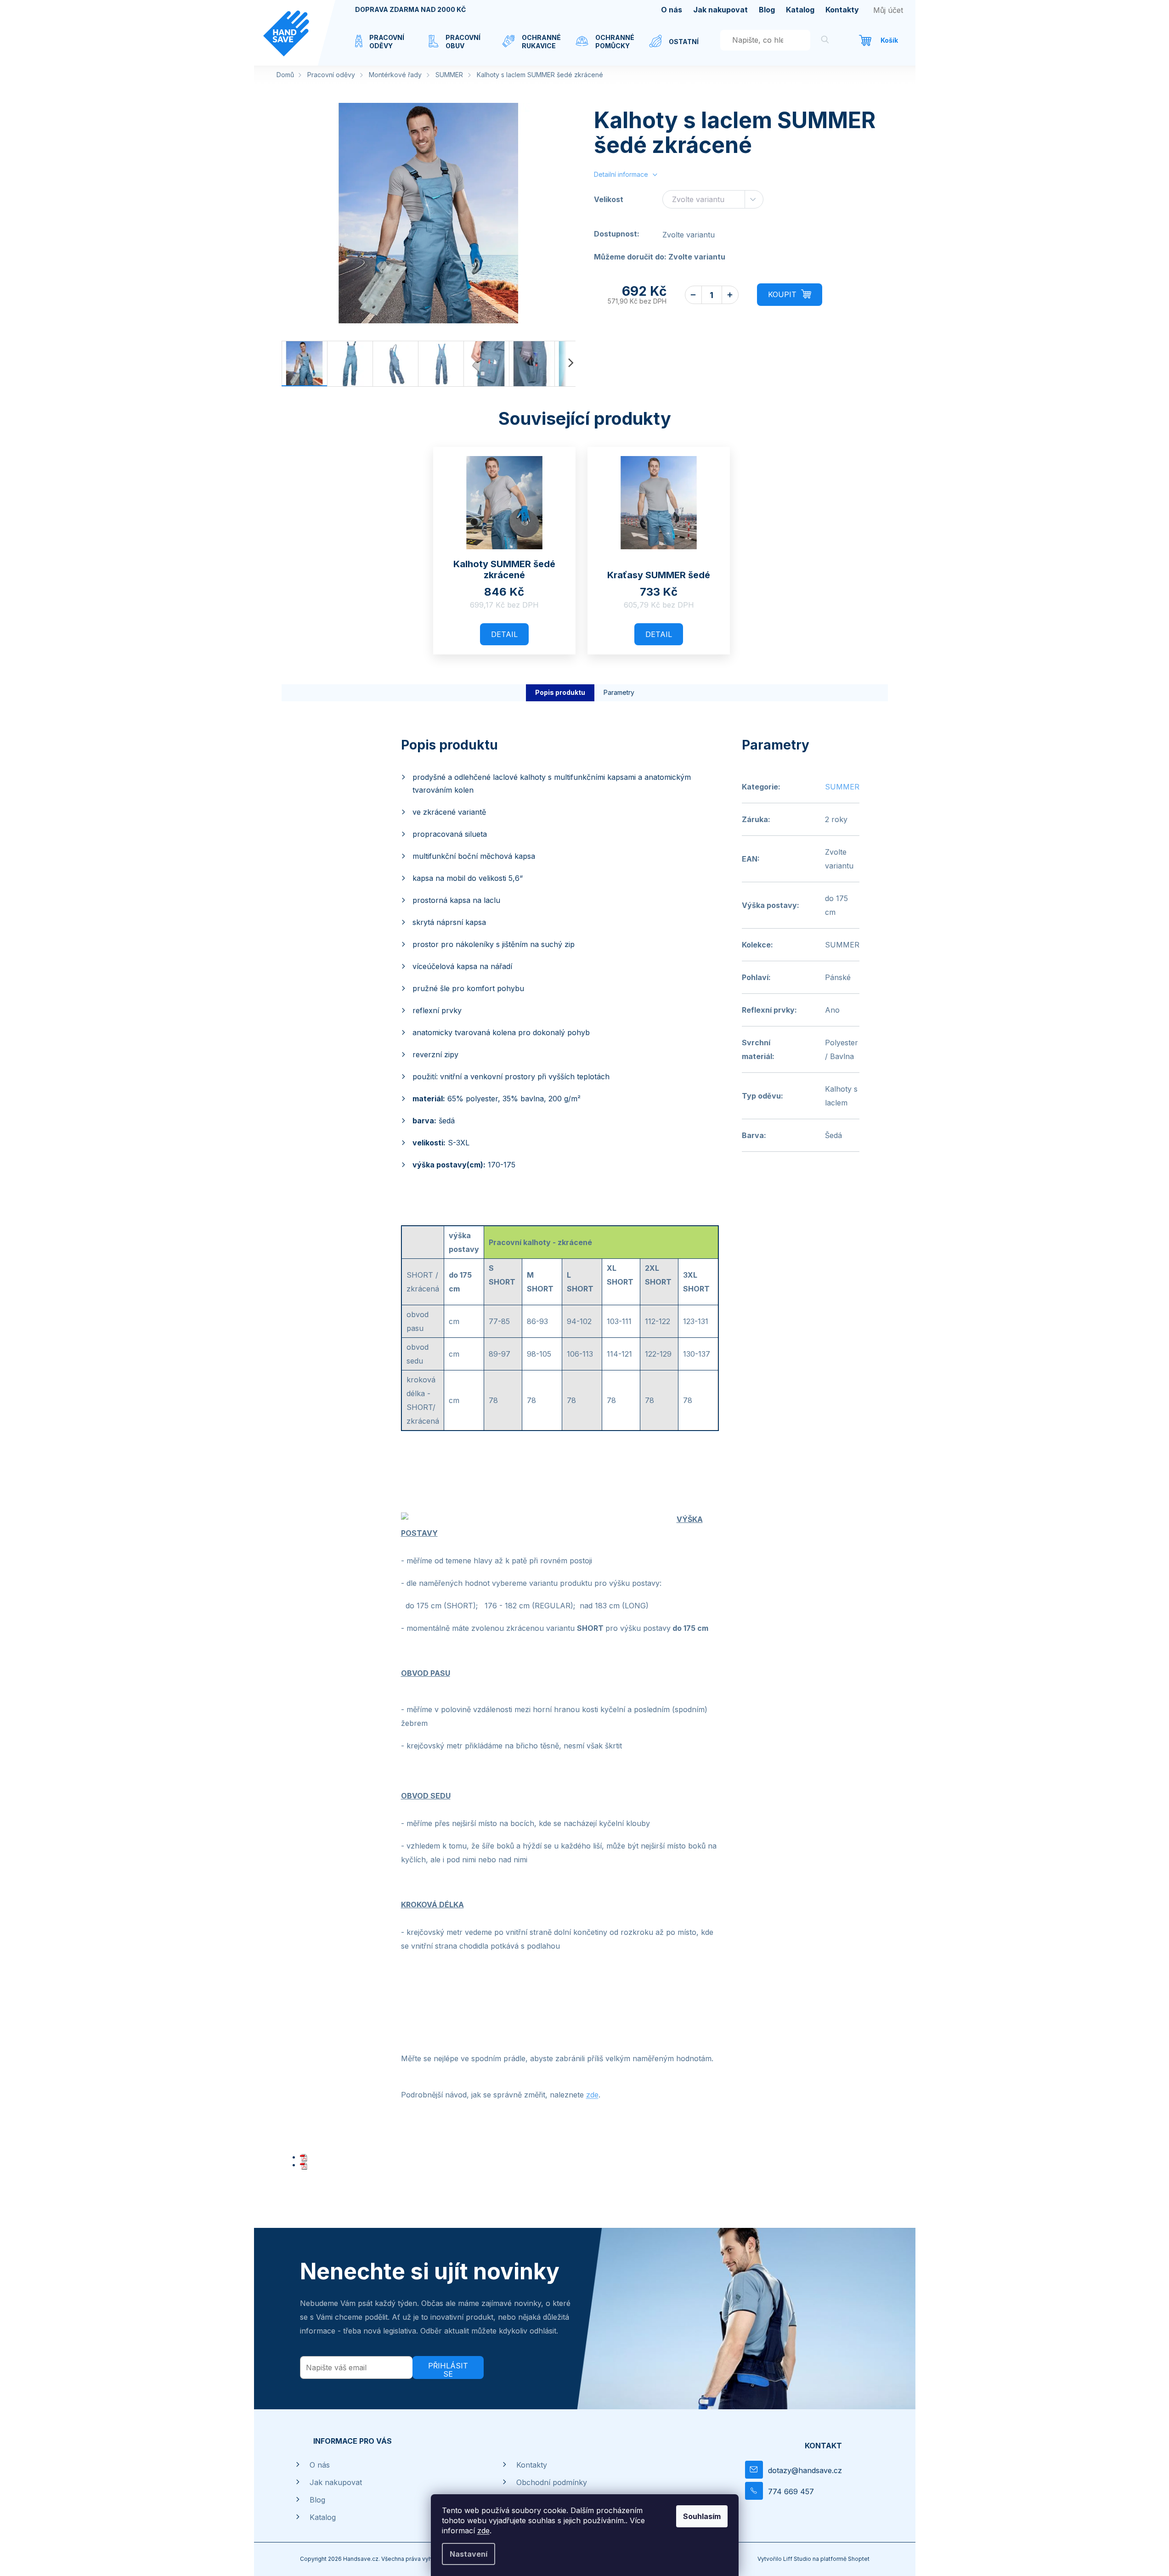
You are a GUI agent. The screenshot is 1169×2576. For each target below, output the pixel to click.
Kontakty (842, 10)
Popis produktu (560, 692)
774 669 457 (791, 2491)
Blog (767, 10)
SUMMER (842, 787)
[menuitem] (383, 47)
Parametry (619, 692)
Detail (504, 634)
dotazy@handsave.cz (805, 2470)
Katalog (800, 10)
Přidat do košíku (790, 295)
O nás (672, 10)
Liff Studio (798, 2559)
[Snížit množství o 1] (693, 295)
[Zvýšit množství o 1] (730, 295)
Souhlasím (702, 2516)
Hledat (825, 41)
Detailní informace (621, 174)
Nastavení (469, 2554)
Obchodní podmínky (552, 2482)
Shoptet (859, 2559)
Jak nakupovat (720, 10)
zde (483, 2531)
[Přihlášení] (888, 10)
